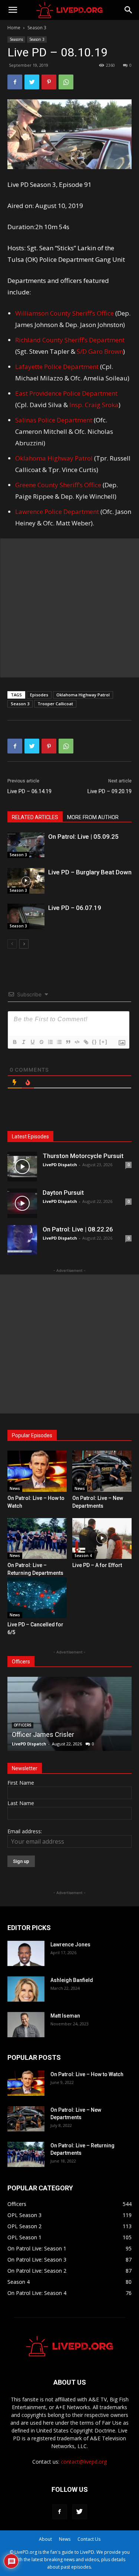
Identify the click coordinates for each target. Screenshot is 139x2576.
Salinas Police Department (54, 420)
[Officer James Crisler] (69, 1714)
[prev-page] (12, 944)
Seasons (16, 39)
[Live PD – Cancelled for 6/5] (37, 1598)
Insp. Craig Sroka (94, 405)
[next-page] (24, 944)
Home (14, 28)
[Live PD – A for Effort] (102, 1538)
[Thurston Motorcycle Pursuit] (22, 1167)
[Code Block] (77, 1042)
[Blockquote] (68, 1042)
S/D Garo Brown (100, 351)
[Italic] (23, 1042)
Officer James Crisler (43, 1734)
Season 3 (37, 28)
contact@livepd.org (84, 2462)
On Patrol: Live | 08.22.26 (78, 1229)
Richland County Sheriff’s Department (70, 340)
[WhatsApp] (66, 82)
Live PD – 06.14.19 (29, 791)
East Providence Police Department (66, 393)
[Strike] (41, 1042)
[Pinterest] (49, 82)
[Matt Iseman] (26, 2025)
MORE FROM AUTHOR (93, 817)
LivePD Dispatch (60, 1165)
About (45, 2539)
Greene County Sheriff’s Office (58, 485)
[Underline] (32, 1042)
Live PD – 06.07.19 (75, 908)
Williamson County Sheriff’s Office (64, 313)
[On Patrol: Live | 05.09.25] (26, 845)
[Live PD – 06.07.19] (26, 916)
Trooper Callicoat (55, 704)
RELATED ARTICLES (35, 817)
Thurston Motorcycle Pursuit (83, 1156)
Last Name (21, 1803)
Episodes (39, 695)
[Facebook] (15, 82)
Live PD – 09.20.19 (110, 791)
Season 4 (83, 1556)
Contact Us (89, 2539)
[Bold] (14, 1042)
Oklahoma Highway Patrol (54, 458)
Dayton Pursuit (63, 1193)
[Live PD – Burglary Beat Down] (26, 881)
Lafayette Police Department (57, 367)
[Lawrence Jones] (26, 1954)
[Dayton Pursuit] (22, 1203)
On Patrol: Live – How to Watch (87, 2074)
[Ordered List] (50, 1042)
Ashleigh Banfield (72, 1980)
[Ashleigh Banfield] (26, 1989)
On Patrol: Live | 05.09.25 (83, 837)
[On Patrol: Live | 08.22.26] (22, 1240)
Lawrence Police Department (57, 512)
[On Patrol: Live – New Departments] (102, 1471)
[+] (103, 1042)
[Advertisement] (69, 608)
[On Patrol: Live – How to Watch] (37, 1471)
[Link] (86, 1042)
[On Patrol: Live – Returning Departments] (37, 1538)
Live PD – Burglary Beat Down (90, 872)
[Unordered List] (59, 1042)
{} (95, 1042)
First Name (21, 1783)
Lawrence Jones (70, 1945)
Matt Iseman (65, 2016)
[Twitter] (32, 82)
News (15, 1488)
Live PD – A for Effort (97, 1565)
